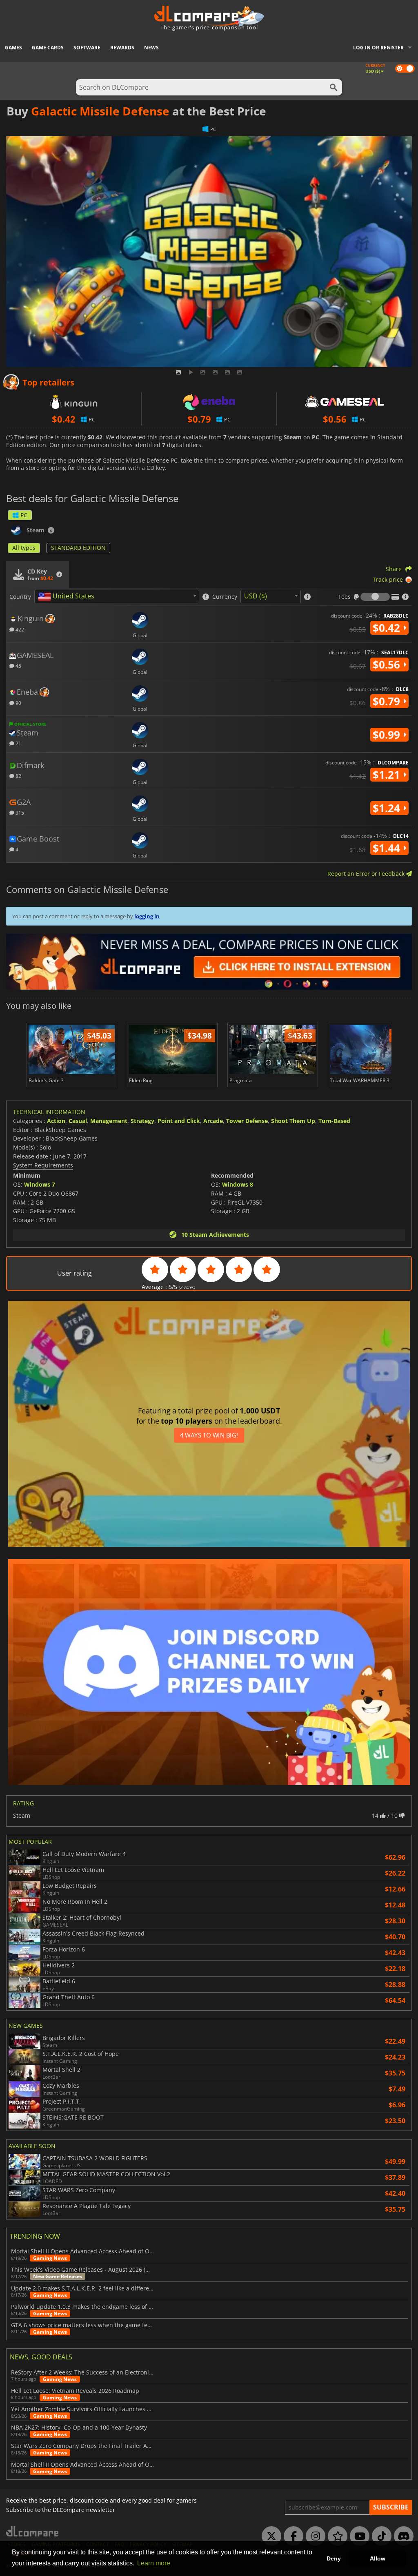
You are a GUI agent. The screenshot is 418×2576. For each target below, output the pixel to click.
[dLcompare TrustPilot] (336, 2536)
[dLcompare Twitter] (269, 2536)
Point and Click (179, 1121)
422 (19, 629)
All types (24, 548)
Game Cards (48, 48)
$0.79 (388, 701)
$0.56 (388, 664)
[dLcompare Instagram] (313, 2536)
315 (19, 812)
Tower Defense (247, 1121)
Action (56, 1121)
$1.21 (388, 775)
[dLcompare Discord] (402, 2536)
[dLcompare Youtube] (358, 2536)
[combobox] (117, 597)
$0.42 (388, 628)
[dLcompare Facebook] (291, 2536)
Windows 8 (238, 1184)
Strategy (142, 1121)
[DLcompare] (33, 2531)
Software (87, 48)
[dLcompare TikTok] (380, 2536)
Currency (225, 597)
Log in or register (378, 48)
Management (109, 1121)
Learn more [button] (154, 2563)
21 (18, 743)
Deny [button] (334, 2558)
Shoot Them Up (293, 1121)
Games (13, 48)
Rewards (122, 48)
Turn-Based (334, 1121)
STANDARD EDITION (78, 548)
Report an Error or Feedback (367, 874)
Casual (78, 1121)
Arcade (213, 1121)
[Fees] (375, 597)
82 (18, 776)
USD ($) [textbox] (256, 596)
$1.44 (388, 848)
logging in (147, 916)
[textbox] (68, 597)
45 (18, 666)
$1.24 (388, 808)
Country (20, 597)
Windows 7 (40, 1184)
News (151, 48)
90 (18, 703)
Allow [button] (378, 2558)
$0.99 (388, 735)
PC (24, 515)
